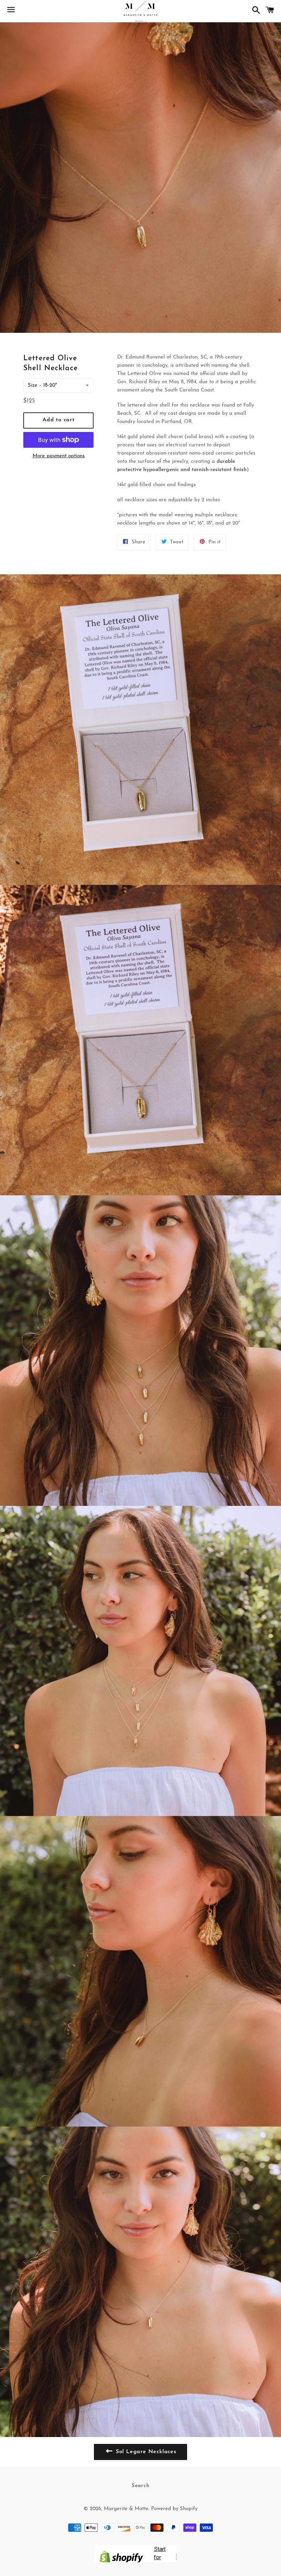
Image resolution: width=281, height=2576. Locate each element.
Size (33, 385)
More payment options (59, 456)
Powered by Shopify (174, 2509)
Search (141, 2486)
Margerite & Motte (126, 2509)
